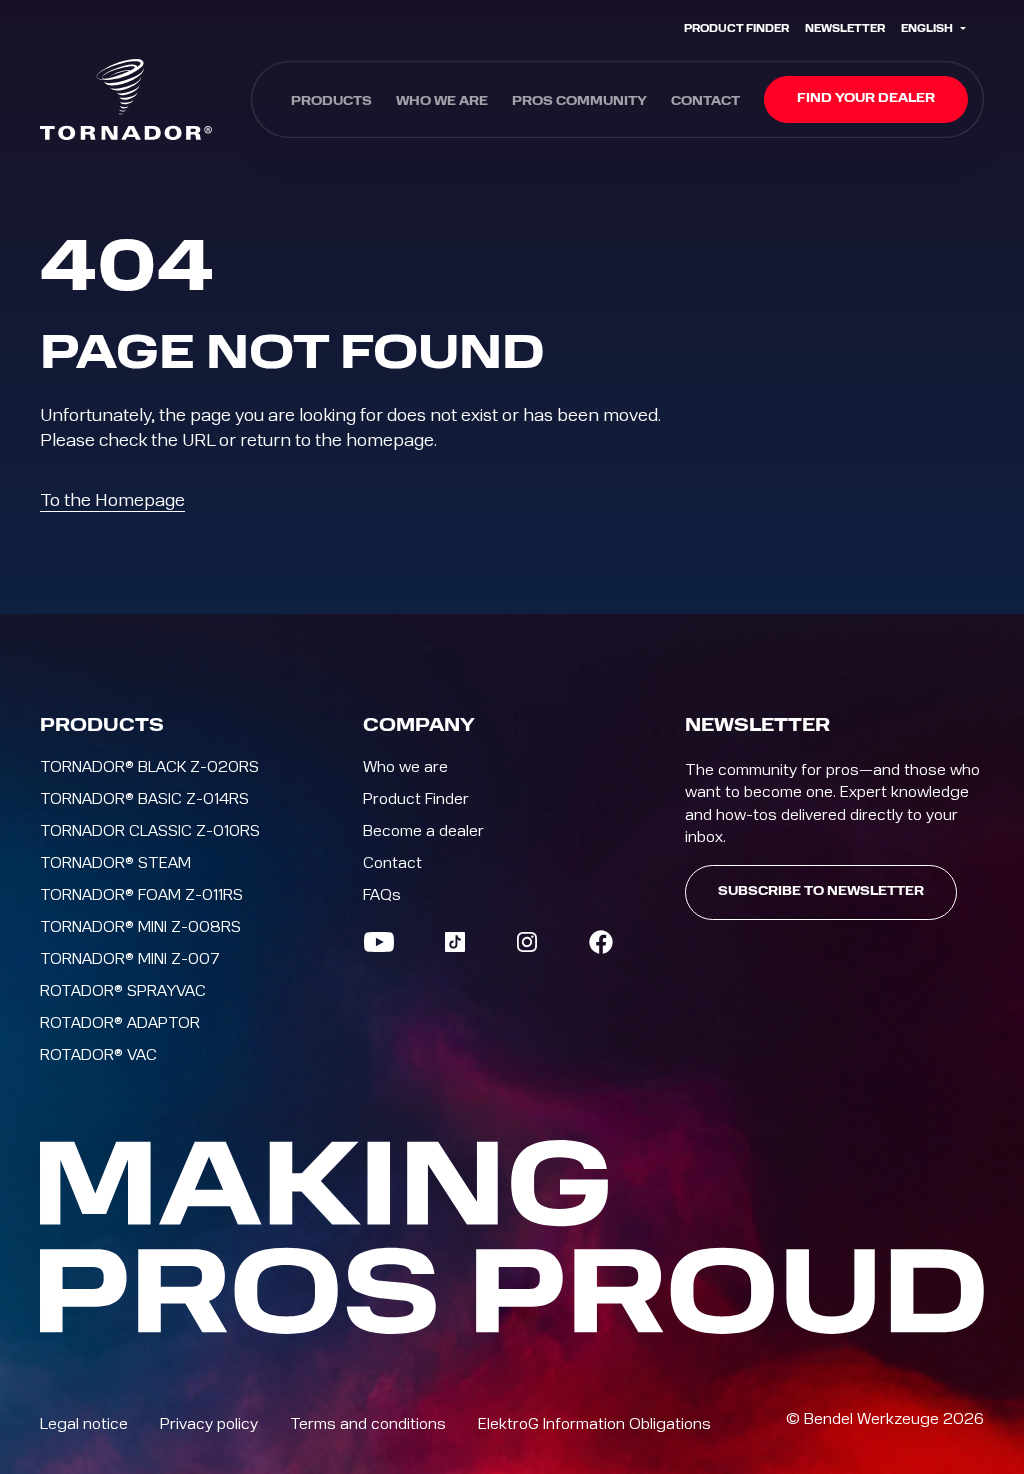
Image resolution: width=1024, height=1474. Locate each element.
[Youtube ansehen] (379, 942)
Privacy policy (209, 1424)
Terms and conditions (368, 1424)
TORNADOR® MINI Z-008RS (140, 927)
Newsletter (845, 29)
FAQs (382, 895)
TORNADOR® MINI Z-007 (130, 959)
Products (331, 102)
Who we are (442, 102)
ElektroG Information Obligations (594, 1424)
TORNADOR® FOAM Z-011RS (141, 895)
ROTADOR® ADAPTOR (120, 1023)
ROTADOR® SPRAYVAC (123, 991)
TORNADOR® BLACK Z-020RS (149, 767)
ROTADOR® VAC (98, 1055)
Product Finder (736, 29)
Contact (705, 102)
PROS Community (579, 102)
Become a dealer (423, 831)
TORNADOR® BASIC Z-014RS (144, 799)
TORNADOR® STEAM (115, 863)
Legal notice (84, 1424)
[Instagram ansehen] (527, 942)
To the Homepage (112, 500)
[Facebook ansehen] (601, 942)
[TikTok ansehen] (455, 942)
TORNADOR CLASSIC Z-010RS (150, 831)
